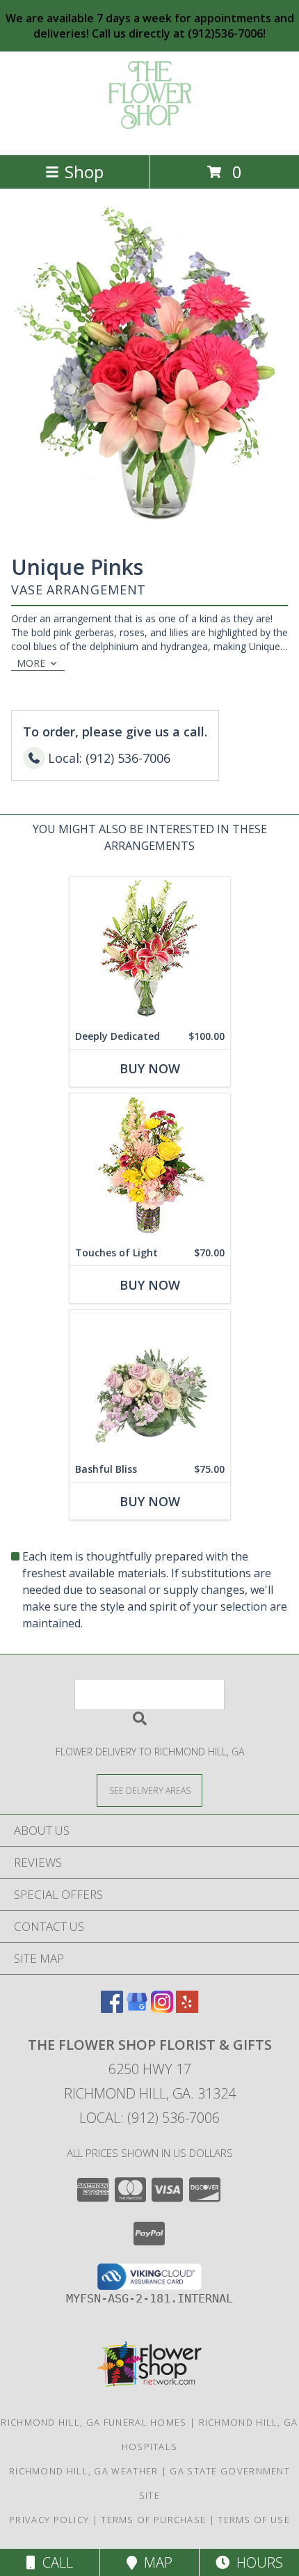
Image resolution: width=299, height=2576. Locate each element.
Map (155, 2562)
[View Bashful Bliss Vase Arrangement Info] (150, 1383)
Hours (256, 2562)
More (31, 663)
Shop (84, 172)
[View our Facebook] (112, 2008)
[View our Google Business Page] (137, 2008)
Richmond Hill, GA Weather (84, 2471)
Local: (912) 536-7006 (149, 2118)
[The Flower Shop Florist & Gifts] (150, 135)
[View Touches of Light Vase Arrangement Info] (150, 1167)
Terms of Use (254, 2520)
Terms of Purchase (153, 2520)
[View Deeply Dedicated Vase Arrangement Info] (150, 950)
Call (54, 2562)
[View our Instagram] (162, 2008)
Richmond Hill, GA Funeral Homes (94, 2422)
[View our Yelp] (187, 2008)
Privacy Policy (49, 2520)
